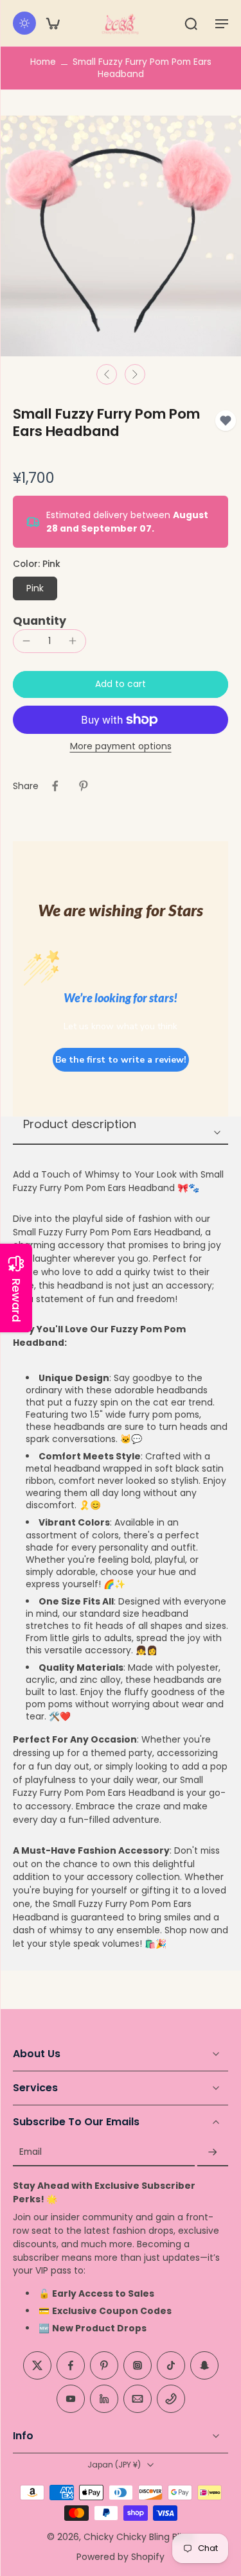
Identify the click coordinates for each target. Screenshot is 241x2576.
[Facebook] (71, 2366)
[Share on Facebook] (55, 786)
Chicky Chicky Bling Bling (138, 2537)
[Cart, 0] (53, 23)
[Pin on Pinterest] (84, 786)
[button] (222, 23)
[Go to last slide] (107, 374)
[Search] (191, 23)
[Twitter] (37, 2366)
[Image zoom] (121, 236)
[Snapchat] (204, 2366)
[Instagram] (138, 2366)
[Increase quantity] (73, 641)
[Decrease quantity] (26, 641)
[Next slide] (135, 374)
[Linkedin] (104, 2399)
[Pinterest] (104, 2366)
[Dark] (24, 23)
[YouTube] (71, 2399)
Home (43, 62)
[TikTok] (171, 2366)
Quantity (40, 621)
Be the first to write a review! (121, 1060)
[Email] (138, 2399)
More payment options (121, 747)
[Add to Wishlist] (226, 421)
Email (31, 2153)
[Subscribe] (213, 2153)
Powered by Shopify (121, 2557)
